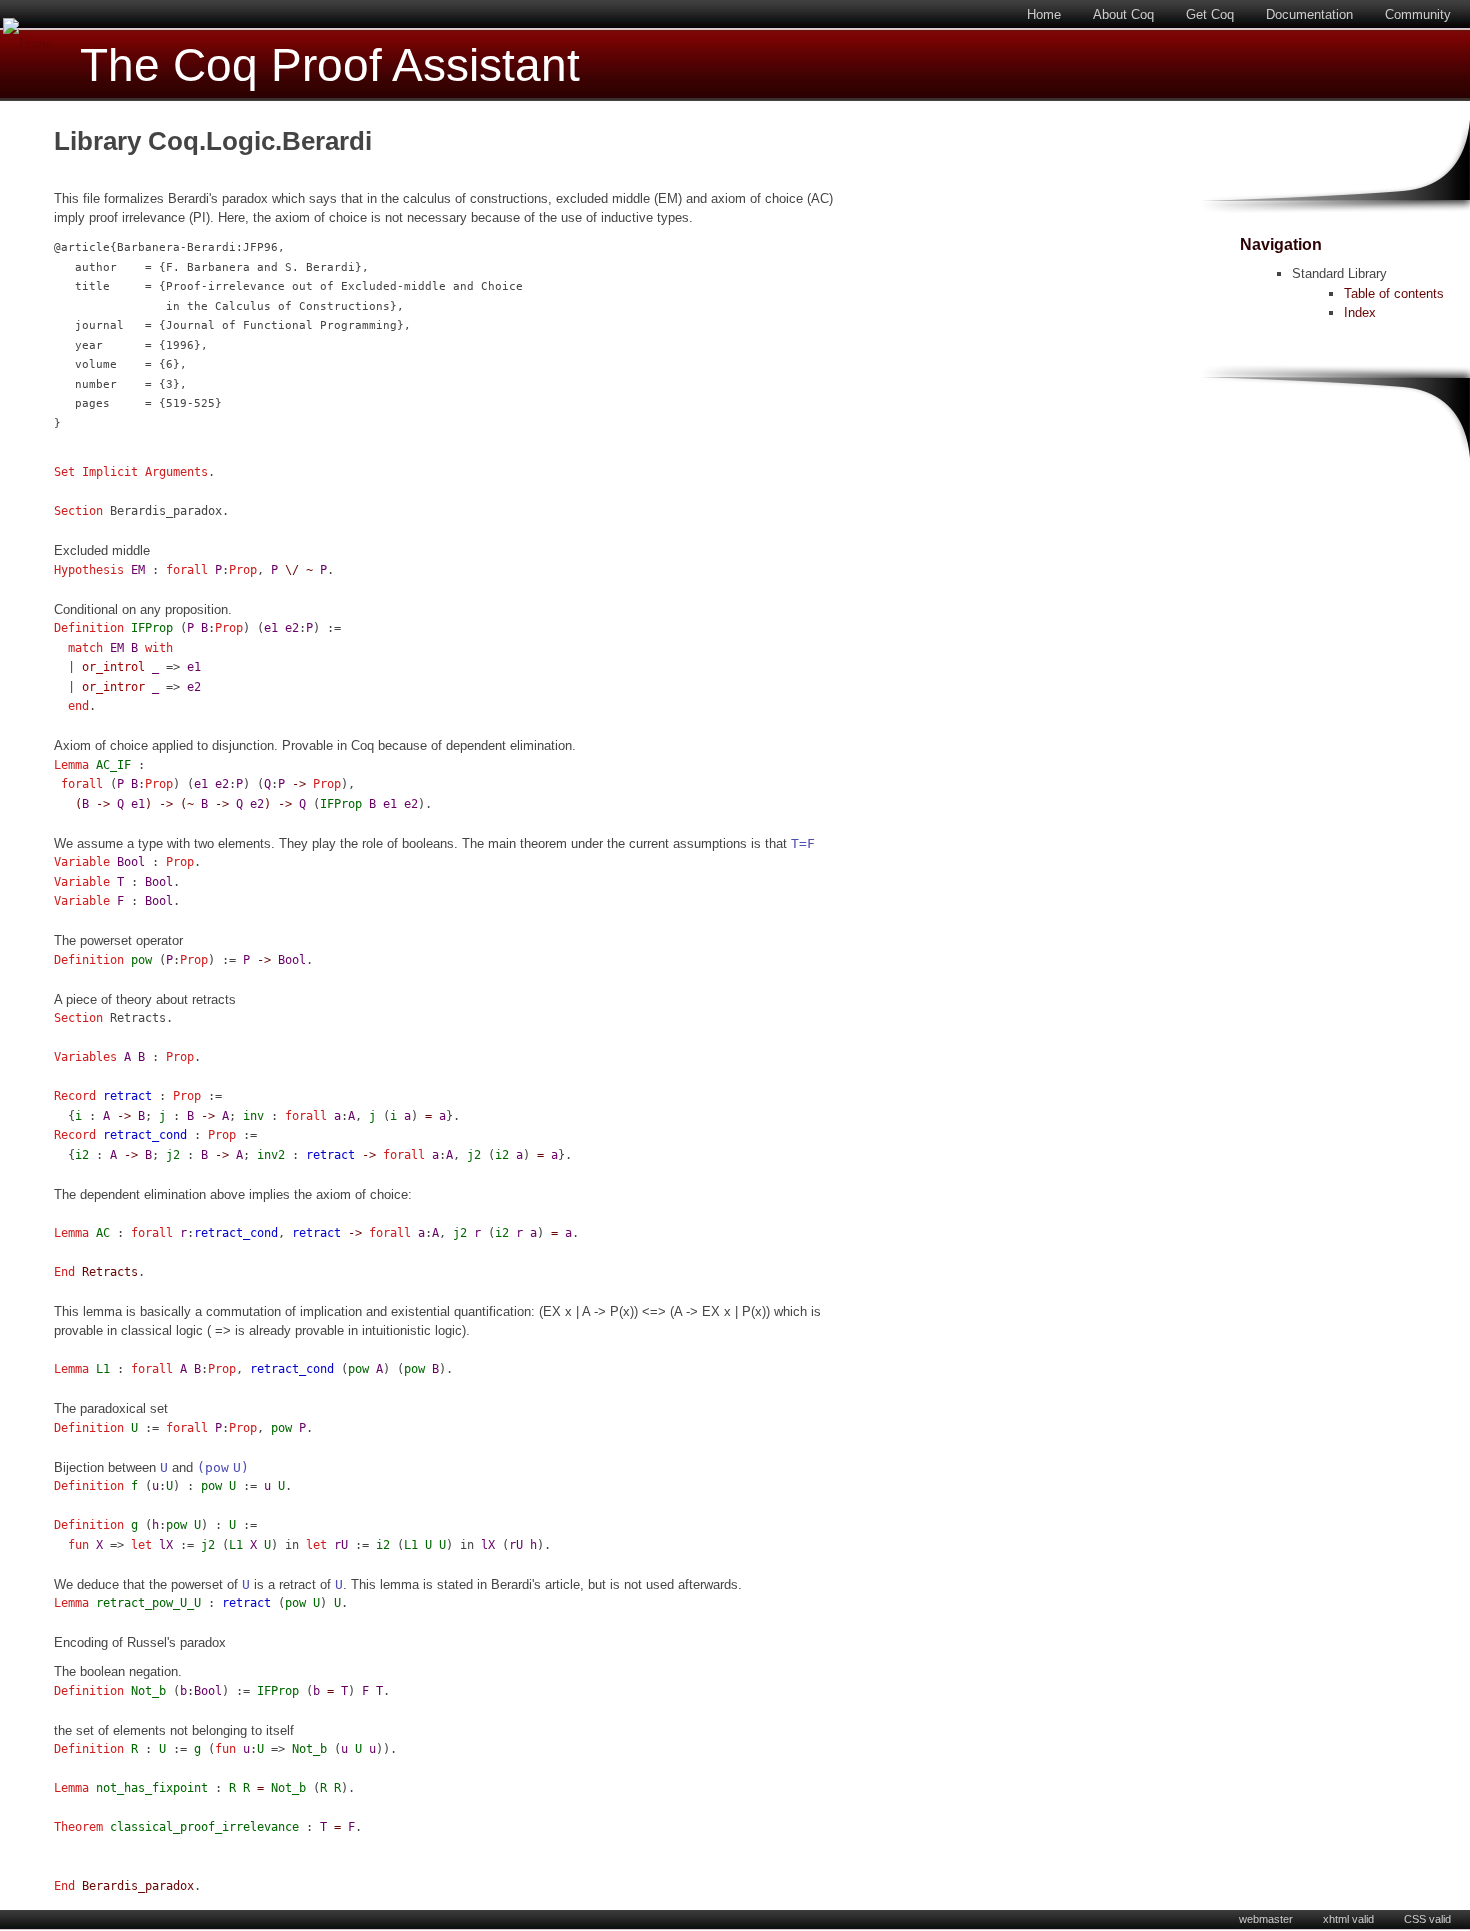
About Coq (1123, 14)
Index (1360, 312)
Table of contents (1394, 293)
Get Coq (1210, 14)
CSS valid (1427, 1919)
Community (1418, 14)
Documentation (1309, 14)
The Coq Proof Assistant (330, 65)
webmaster (1266, 1919)
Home (1044, 14)
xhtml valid (1348, 1919)
